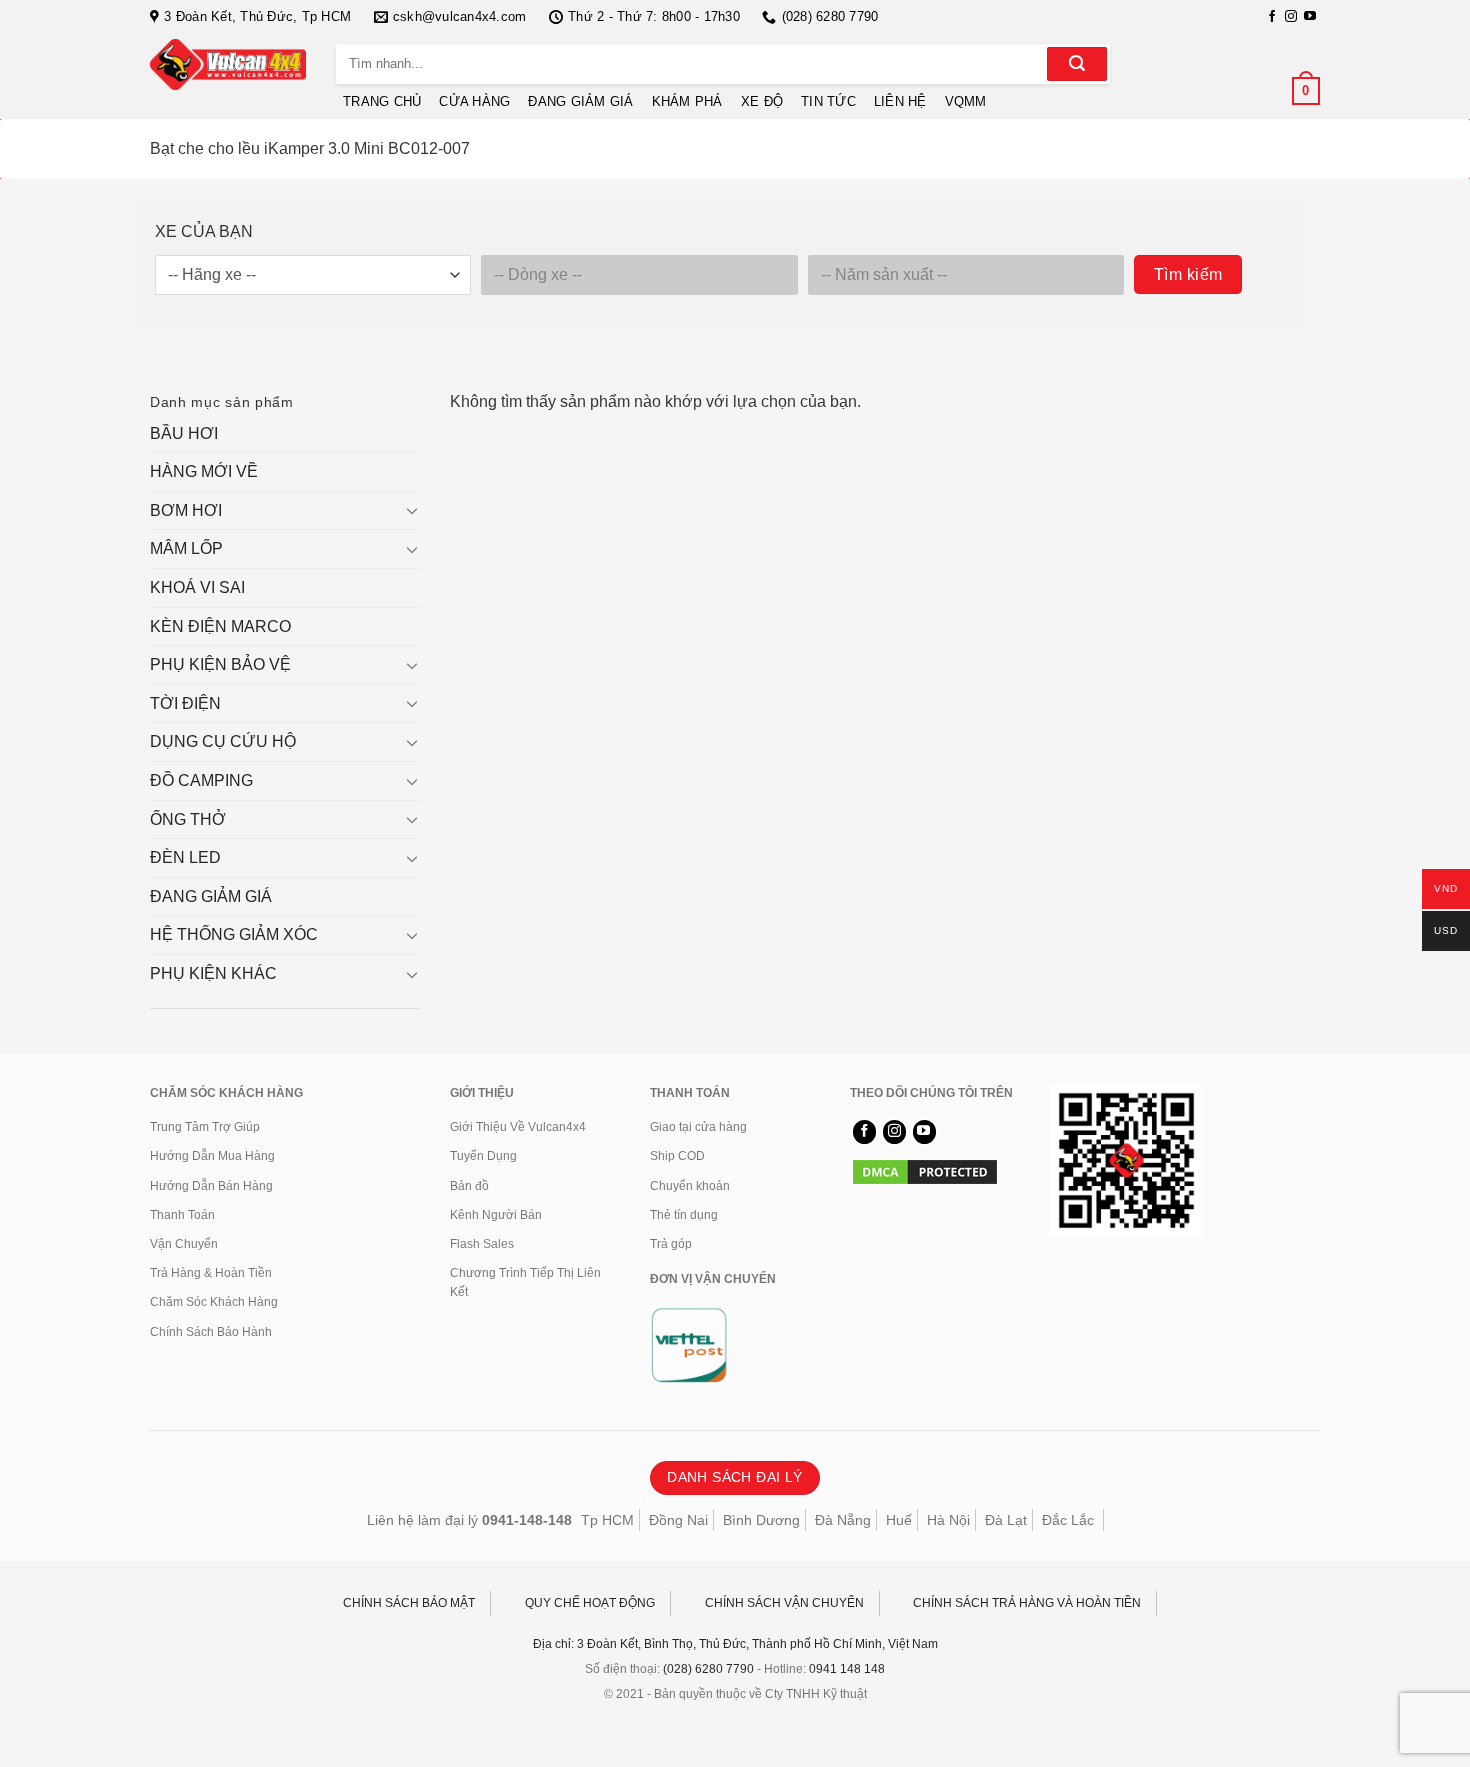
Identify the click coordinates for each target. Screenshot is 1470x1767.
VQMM (966, 101)
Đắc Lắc (1068, 1520)
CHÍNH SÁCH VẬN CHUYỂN (784, 1603)
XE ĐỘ (762, 101)
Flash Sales (482, 1244)
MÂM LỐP (186, 548)
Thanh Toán (182, 1215)
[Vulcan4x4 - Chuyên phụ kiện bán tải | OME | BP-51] (228, 64)
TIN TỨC (828, 101)
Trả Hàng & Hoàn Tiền (211, 1273)
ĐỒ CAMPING (201, 780)
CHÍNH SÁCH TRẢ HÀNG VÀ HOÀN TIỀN (1027, 1603)
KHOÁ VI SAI (197, 587)
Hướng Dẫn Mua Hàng (212, 1156)
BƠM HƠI (186, 510)
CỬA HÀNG (474, 101)
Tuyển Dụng (483, 1156)
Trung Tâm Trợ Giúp (205, 1127)
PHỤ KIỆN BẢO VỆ (220, 664)
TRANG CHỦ (382, 101)
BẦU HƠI (184, 433)
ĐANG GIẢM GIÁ (580, 101)
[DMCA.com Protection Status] (925, 1171)
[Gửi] (1077, 64)
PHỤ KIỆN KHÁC (213, 973)
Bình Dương (761, 1520)
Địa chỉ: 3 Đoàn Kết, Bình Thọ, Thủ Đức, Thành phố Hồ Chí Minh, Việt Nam (735, 1644)
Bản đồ (469, 1186)
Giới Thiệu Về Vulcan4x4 (518, 1127)
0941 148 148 (847, 1669)
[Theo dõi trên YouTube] (1310, 17)
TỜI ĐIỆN (185, 703)
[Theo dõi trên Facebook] (1272, 17)
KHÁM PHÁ (687, 101)
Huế (899, 1520)
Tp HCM (607, 1520)
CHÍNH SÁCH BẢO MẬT (409, 1603)
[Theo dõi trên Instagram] (1291, 17)
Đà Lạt (1006, 1520)
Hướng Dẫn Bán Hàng (211, 1186)
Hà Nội (948, 1520)
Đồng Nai (678, 1520)
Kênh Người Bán (496, 1215)
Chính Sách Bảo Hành (211, 1332)
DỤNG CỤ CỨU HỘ (223, 741)
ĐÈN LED (185, 857)
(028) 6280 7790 (708, 1669)
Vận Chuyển (184, 1244)
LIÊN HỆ (900, 101)
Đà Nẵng (843, 1520)
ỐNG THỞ (188, 819)
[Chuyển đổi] (412, 510)
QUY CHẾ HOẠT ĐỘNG (590, 1603)
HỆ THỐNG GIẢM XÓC (234, 934)
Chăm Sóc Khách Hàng (214, 1302)
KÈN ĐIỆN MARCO (220, 626)
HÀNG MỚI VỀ (204, 471)
